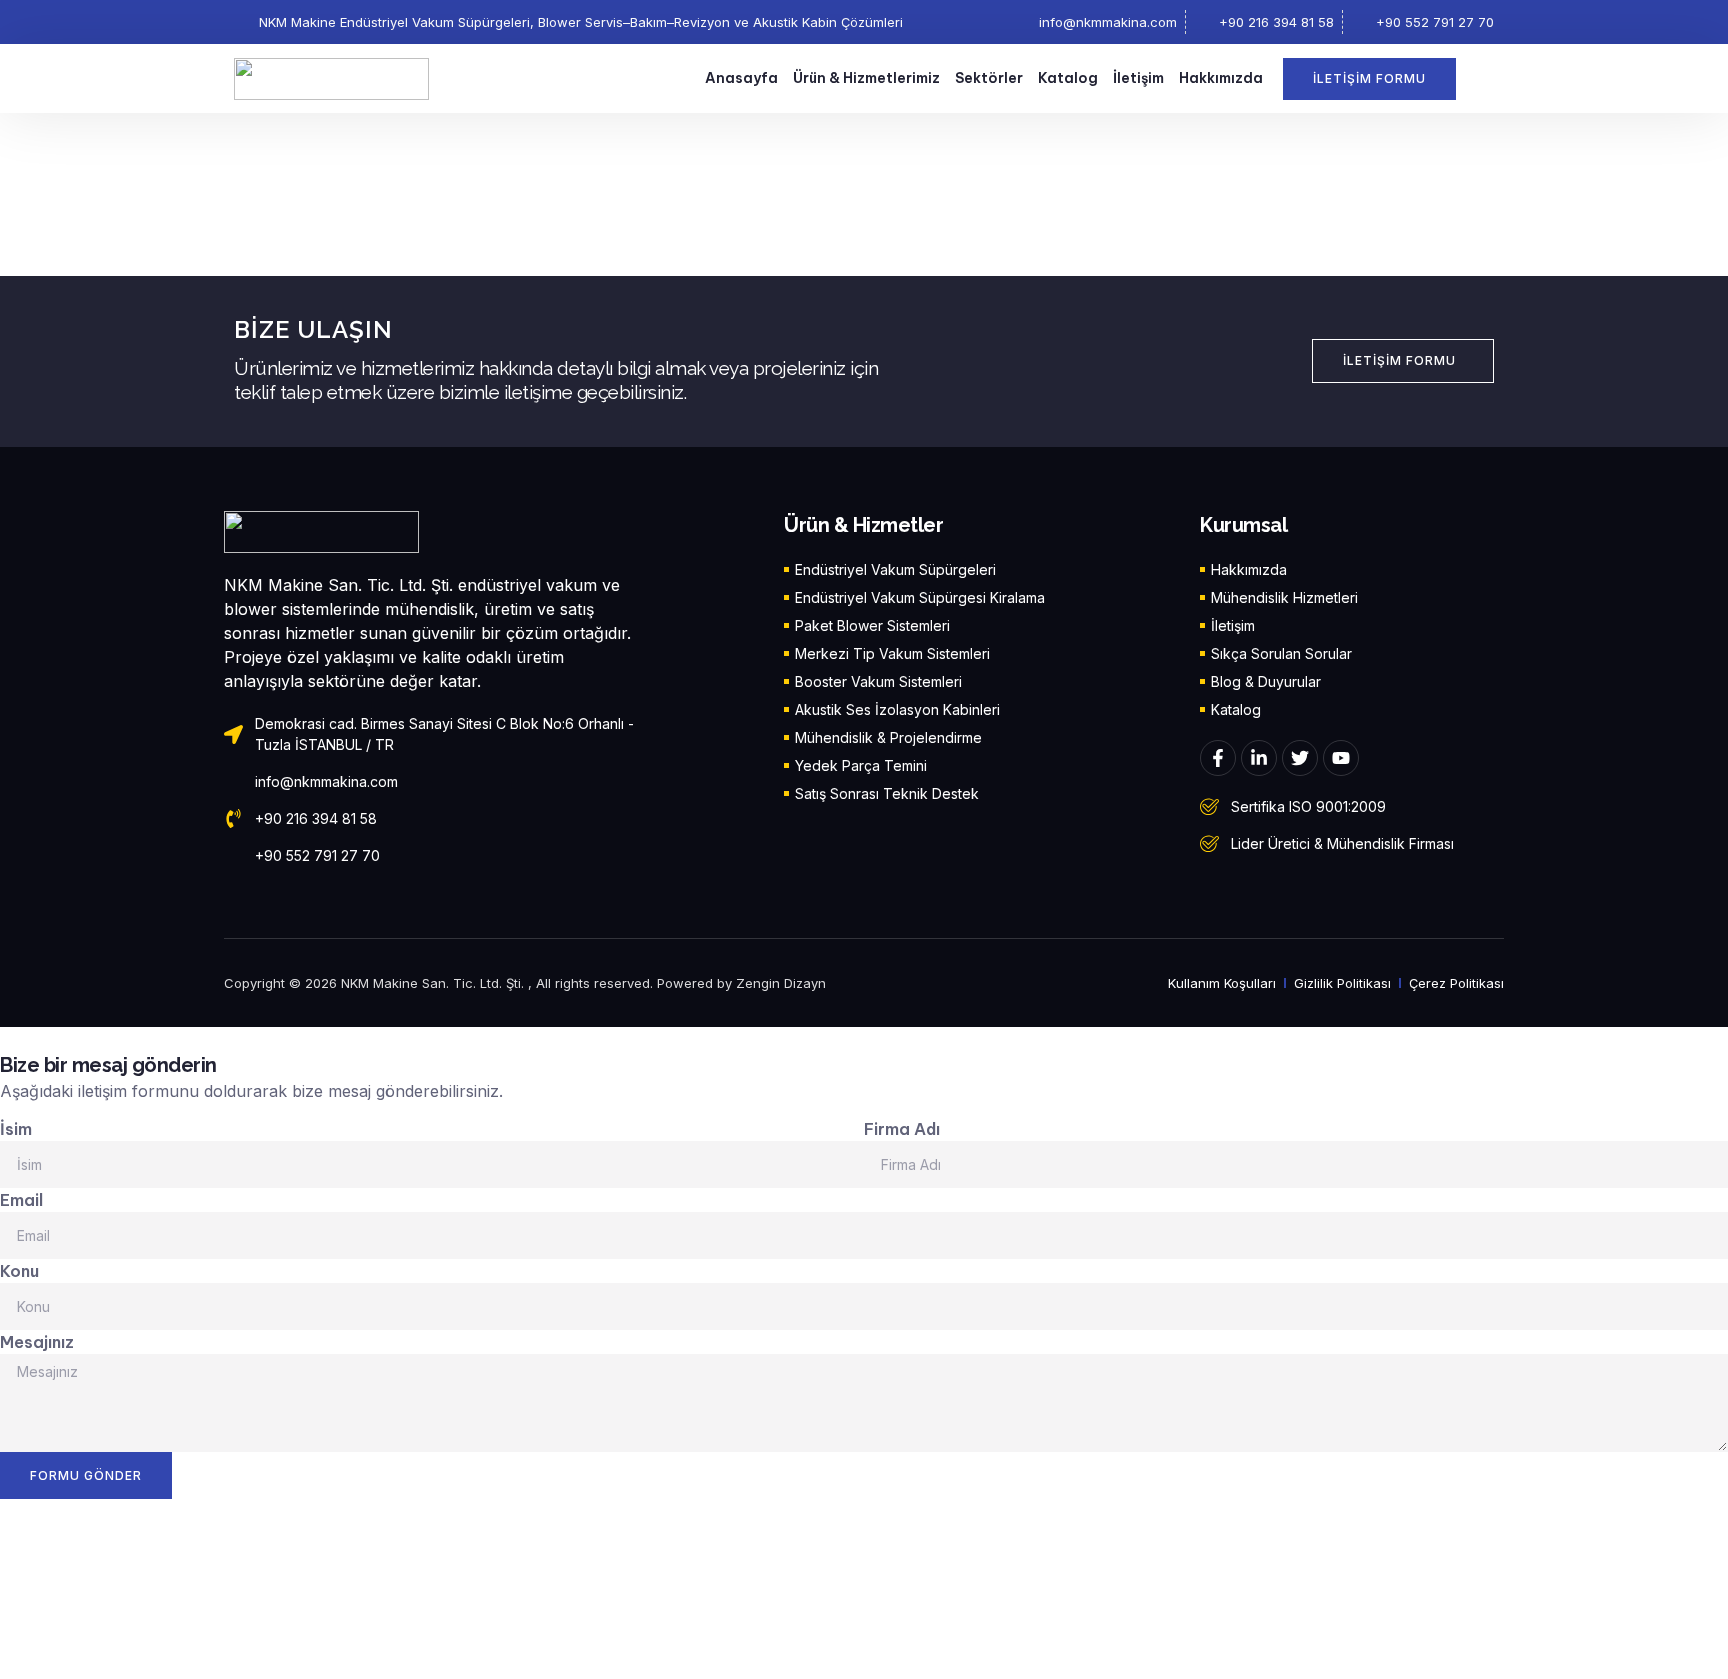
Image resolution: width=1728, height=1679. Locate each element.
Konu (19, 1271)
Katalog (1068, 78)
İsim (16, 1129)
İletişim (1138, 78)
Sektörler (989, 78)
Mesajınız (37, 1342)
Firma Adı (902, 1129)
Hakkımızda (1221, 78)
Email (21, 1200)
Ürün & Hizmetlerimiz (866, 78)
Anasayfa (741, 78)
